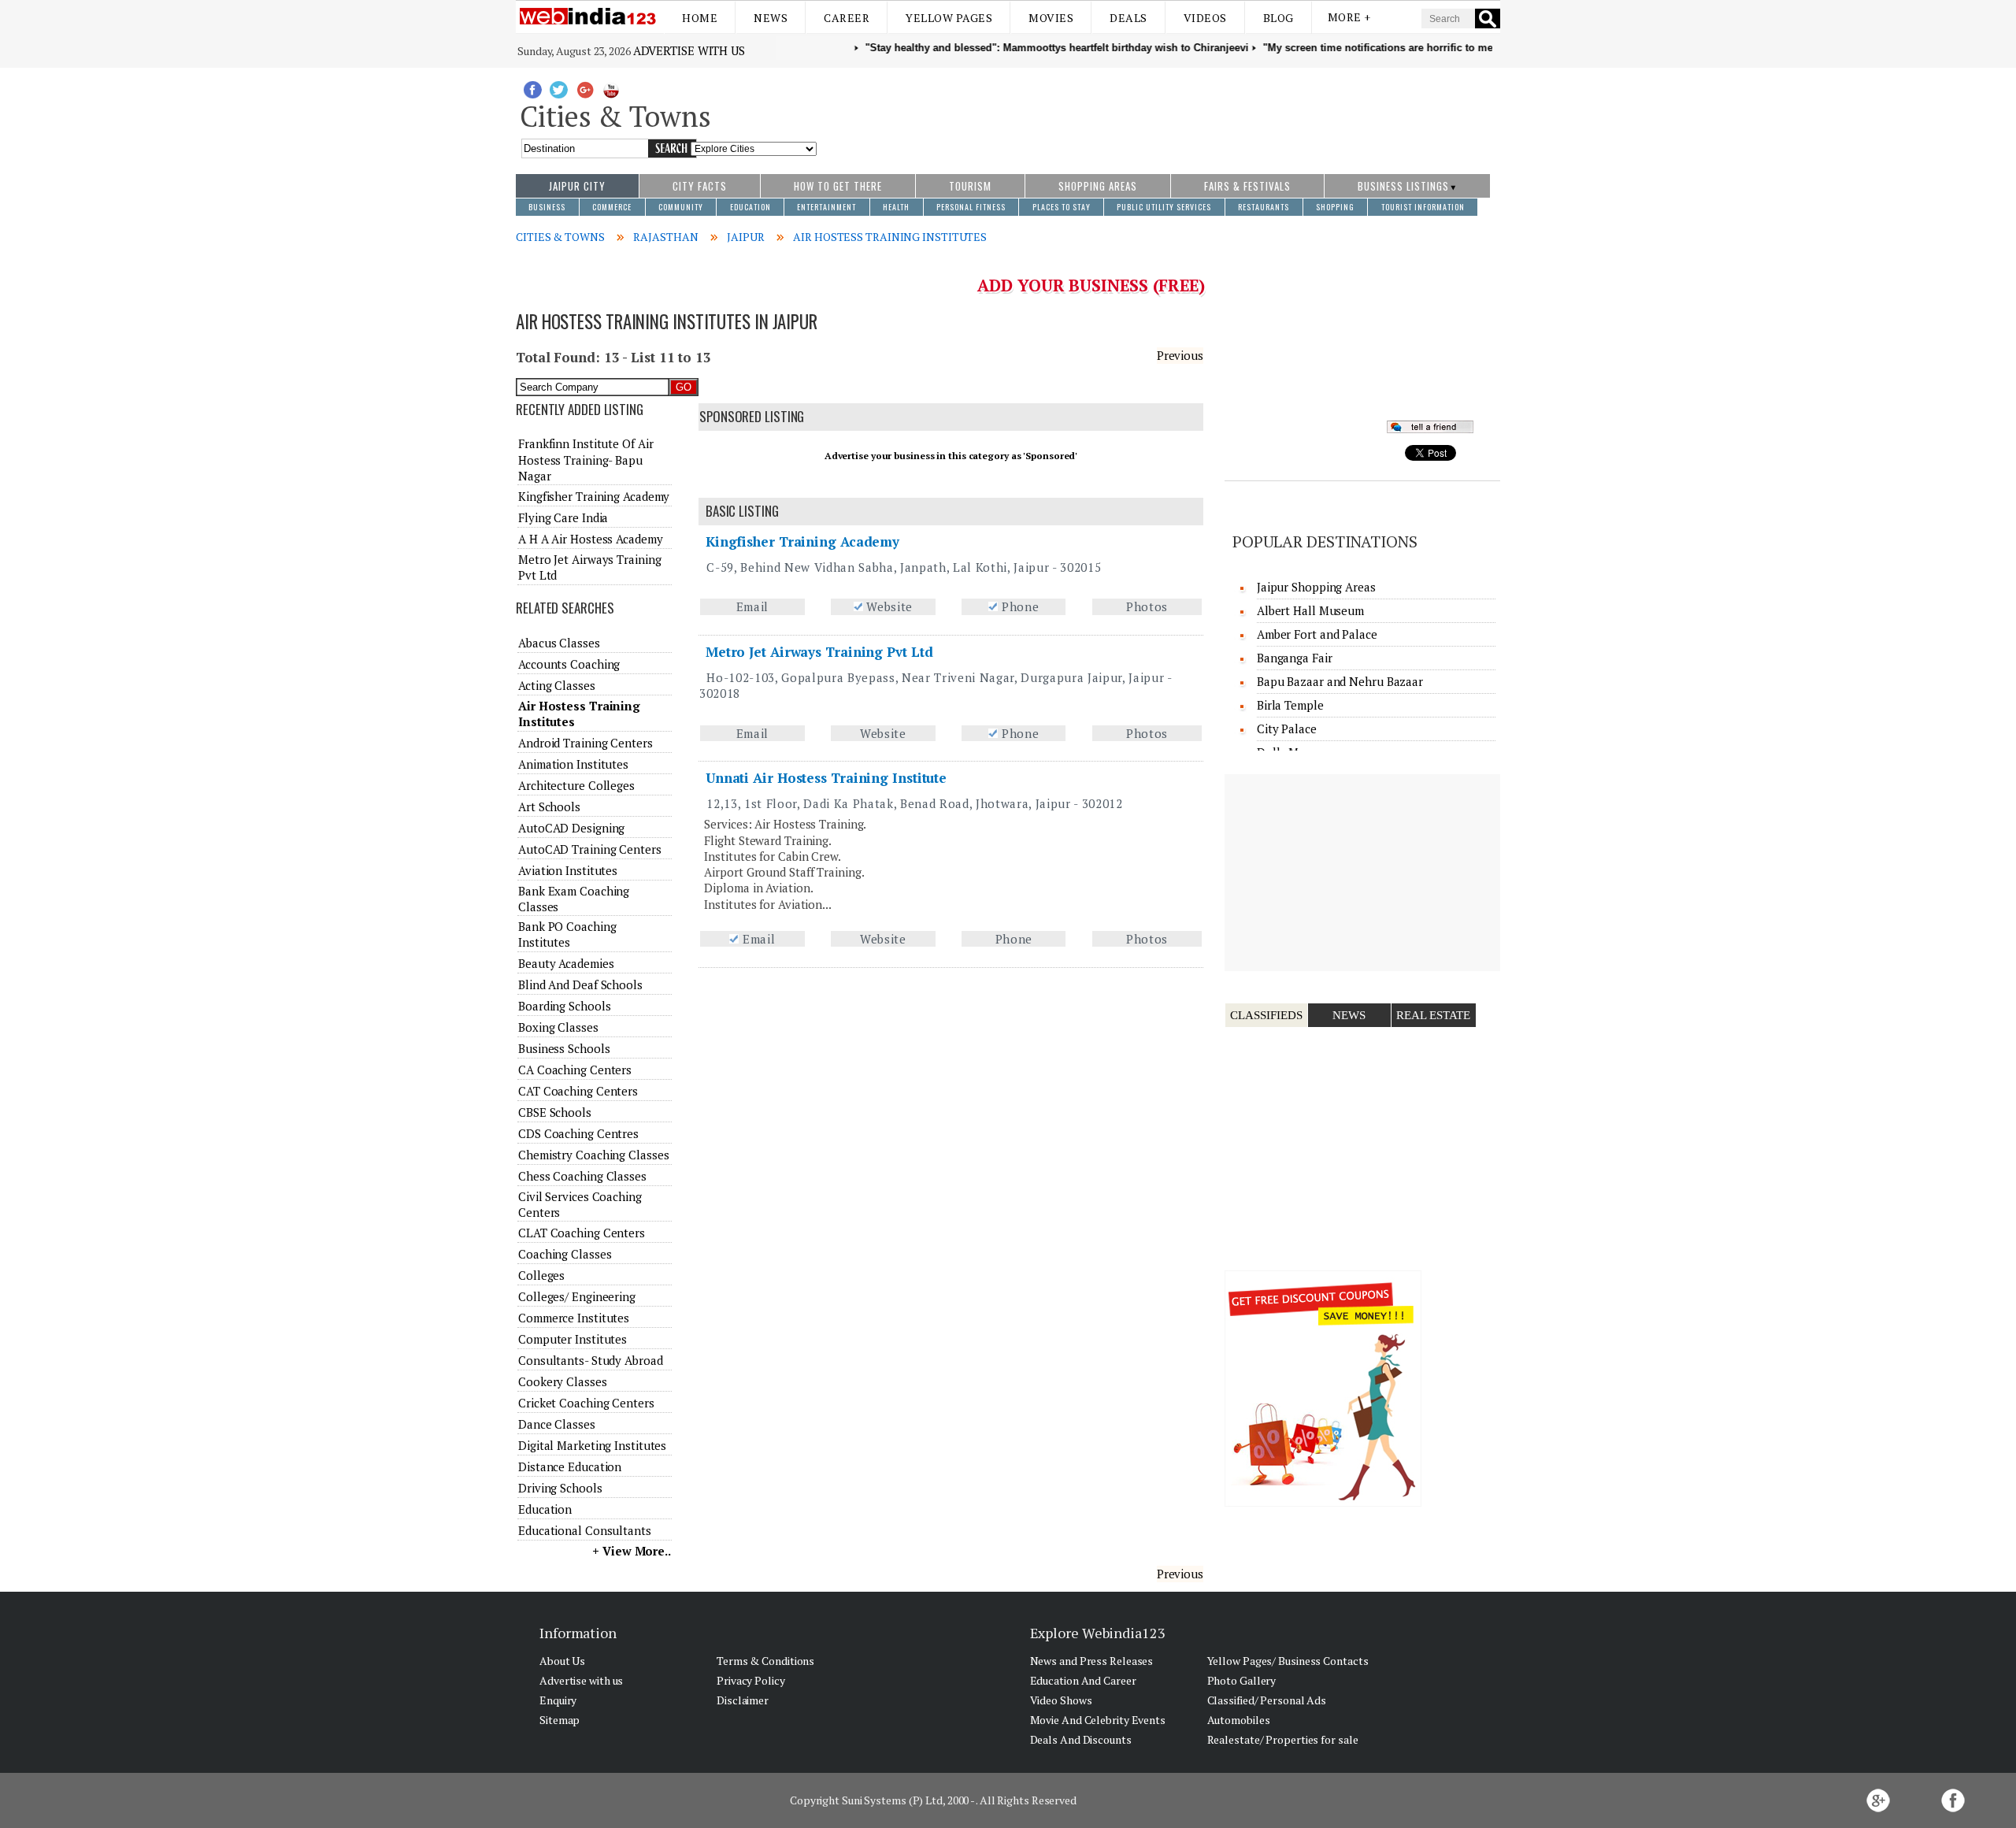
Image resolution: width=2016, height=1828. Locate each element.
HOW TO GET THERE (838, 186)
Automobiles (1239, 1720)
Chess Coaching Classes (582, 1176)
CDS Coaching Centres (578, 1133)
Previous (1180, 355)
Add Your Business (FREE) (1091, 285)
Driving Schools (560, 1488)
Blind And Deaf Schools (580, 984)
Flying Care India (563, 517)
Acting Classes (557, 685)
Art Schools (549, 806)
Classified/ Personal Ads (1267, 1700)
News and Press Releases (1092, 1661)
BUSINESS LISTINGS (1403, 186)
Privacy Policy (751, 1680)
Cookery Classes (563, 1381)
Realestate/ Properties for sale (1283, 1739)
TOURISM (970, 186)
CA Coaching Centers (575, 1070)
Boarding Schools (564, 1006)
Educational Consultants (585, 1530)
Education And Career (1083, 1680)
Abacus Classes (559, 643)
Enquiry (558, 1700)
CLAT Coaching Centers (582, 1233)
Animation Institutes (573, 764)
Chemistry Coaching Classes (593, 1155)
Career (847, 18)
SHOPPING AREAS (1098, 186)
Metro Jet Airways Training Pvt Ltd (819, 652)
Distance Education (570, 1466)
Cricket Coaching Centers (586, 1403)
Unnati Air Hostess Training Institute (826, 778)
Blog (1279, 18)
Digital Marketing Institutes (592, 1445)
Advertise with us (689, 50)
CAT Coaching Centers (578, 1091)
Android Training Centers (586, 743)
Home (700, 18)
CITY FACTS (700, 186)
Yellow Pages (949, 18)
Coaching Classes (565, 1254)
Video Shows (1061, 1700)
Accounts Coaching (569, 664)
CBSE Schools (555, 1112)
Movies (1051, 18)
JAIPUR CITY (577, 186)
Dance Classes (557, 1424)
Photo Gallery (1242, 1680)
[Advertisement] (1159, 113)
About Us (562, 1661)
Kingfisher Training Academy (802, 541)
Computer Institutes (573, 1339)
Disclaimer (743, 1700)
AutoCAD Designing (571, 828)
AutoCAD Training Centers (590, 849)
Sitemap (560, 1720)
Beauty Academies (566, 963)
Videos (1205, 18)
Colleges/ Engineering (577, 1296)
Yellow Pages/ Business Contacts (1288, 1661)
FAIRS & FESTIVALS (1247, 186)
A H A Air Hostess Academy (591, 539)
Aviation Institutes (568, 870)
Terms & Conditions (765, 1661)
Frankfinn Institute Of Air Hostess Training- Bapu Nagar (586, 460)
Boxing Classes (558, 1027)
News (771, 18)
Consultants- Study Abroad (591, 1360)
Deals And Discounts (1081, 1739)
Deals (1128, 18)
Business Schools (564, 1048)
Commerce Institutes (574, 1318)
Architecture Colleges (576, 785)
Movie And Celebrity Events (1098, 1720)
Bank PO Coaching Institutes (567, 934)
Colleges (541, 1275)
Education (545, 1509)
